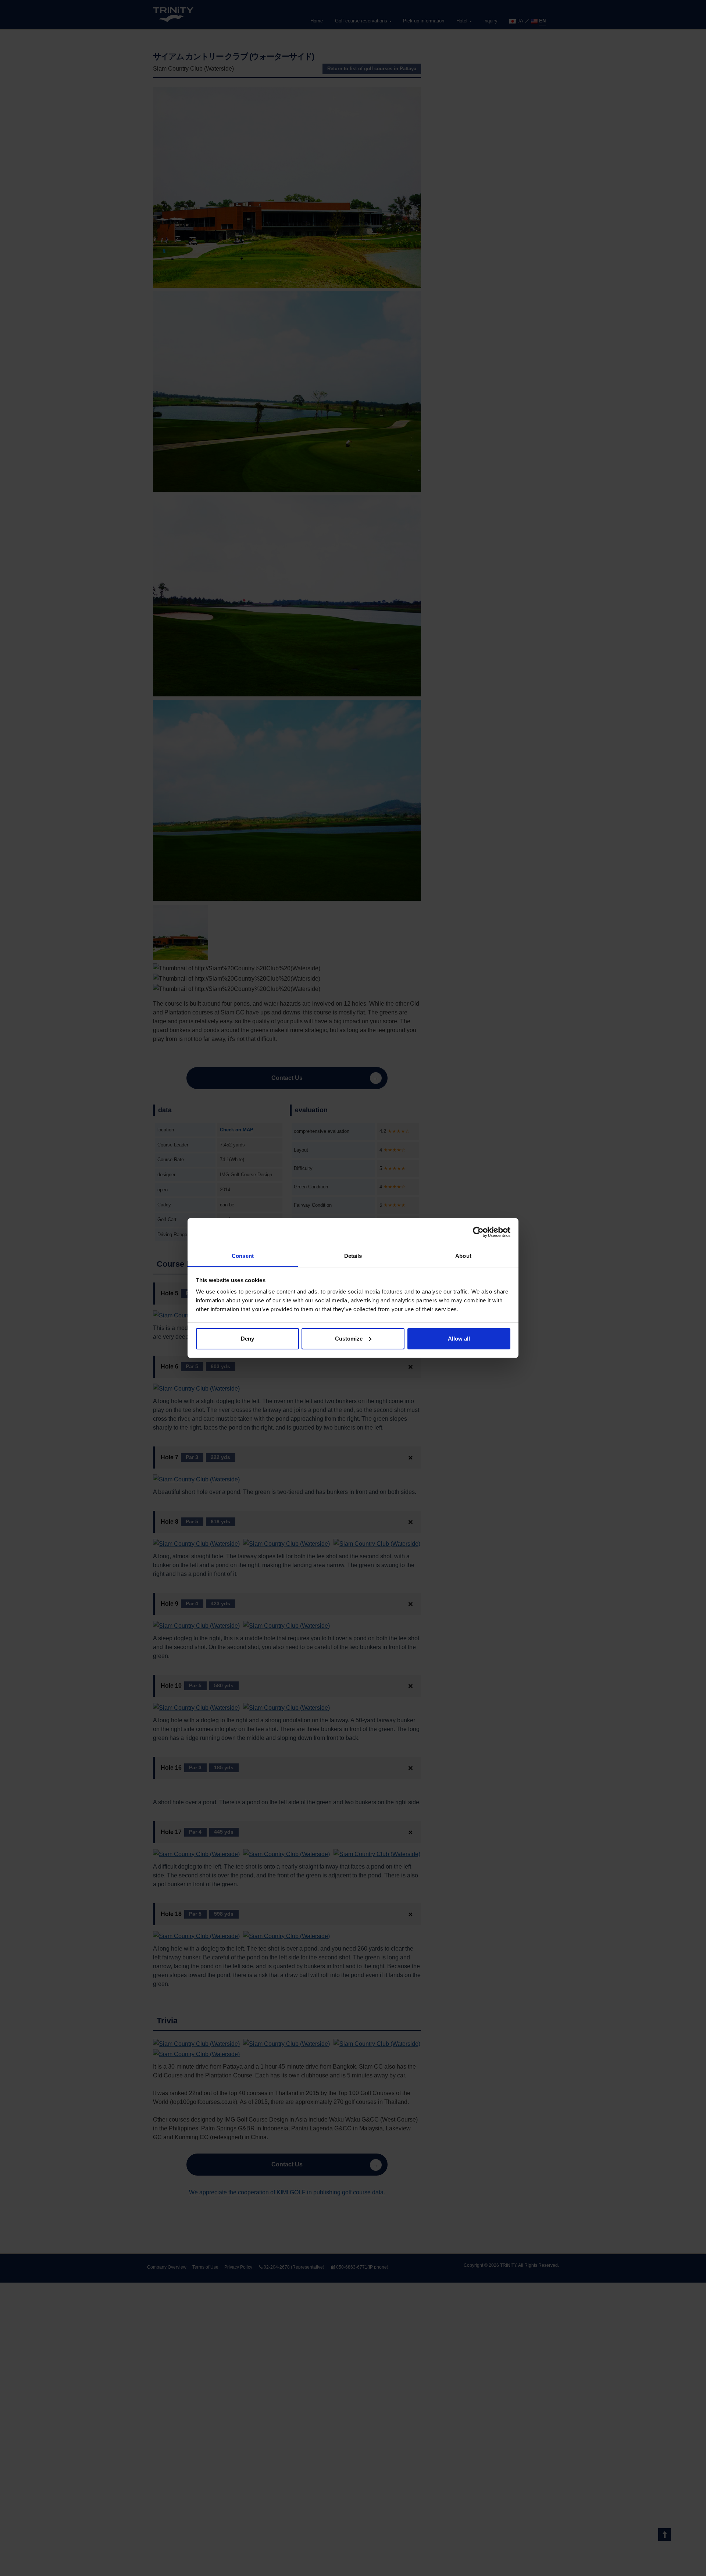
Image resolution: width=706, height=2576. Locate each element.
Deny (247, 1339)
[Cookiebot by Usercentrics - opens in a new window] (478, 1232)
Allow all (459, 1339)
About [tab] (463, 1256)
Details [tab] (353, 1256)
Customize (349, 1339)
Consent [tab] (243, 1256)
